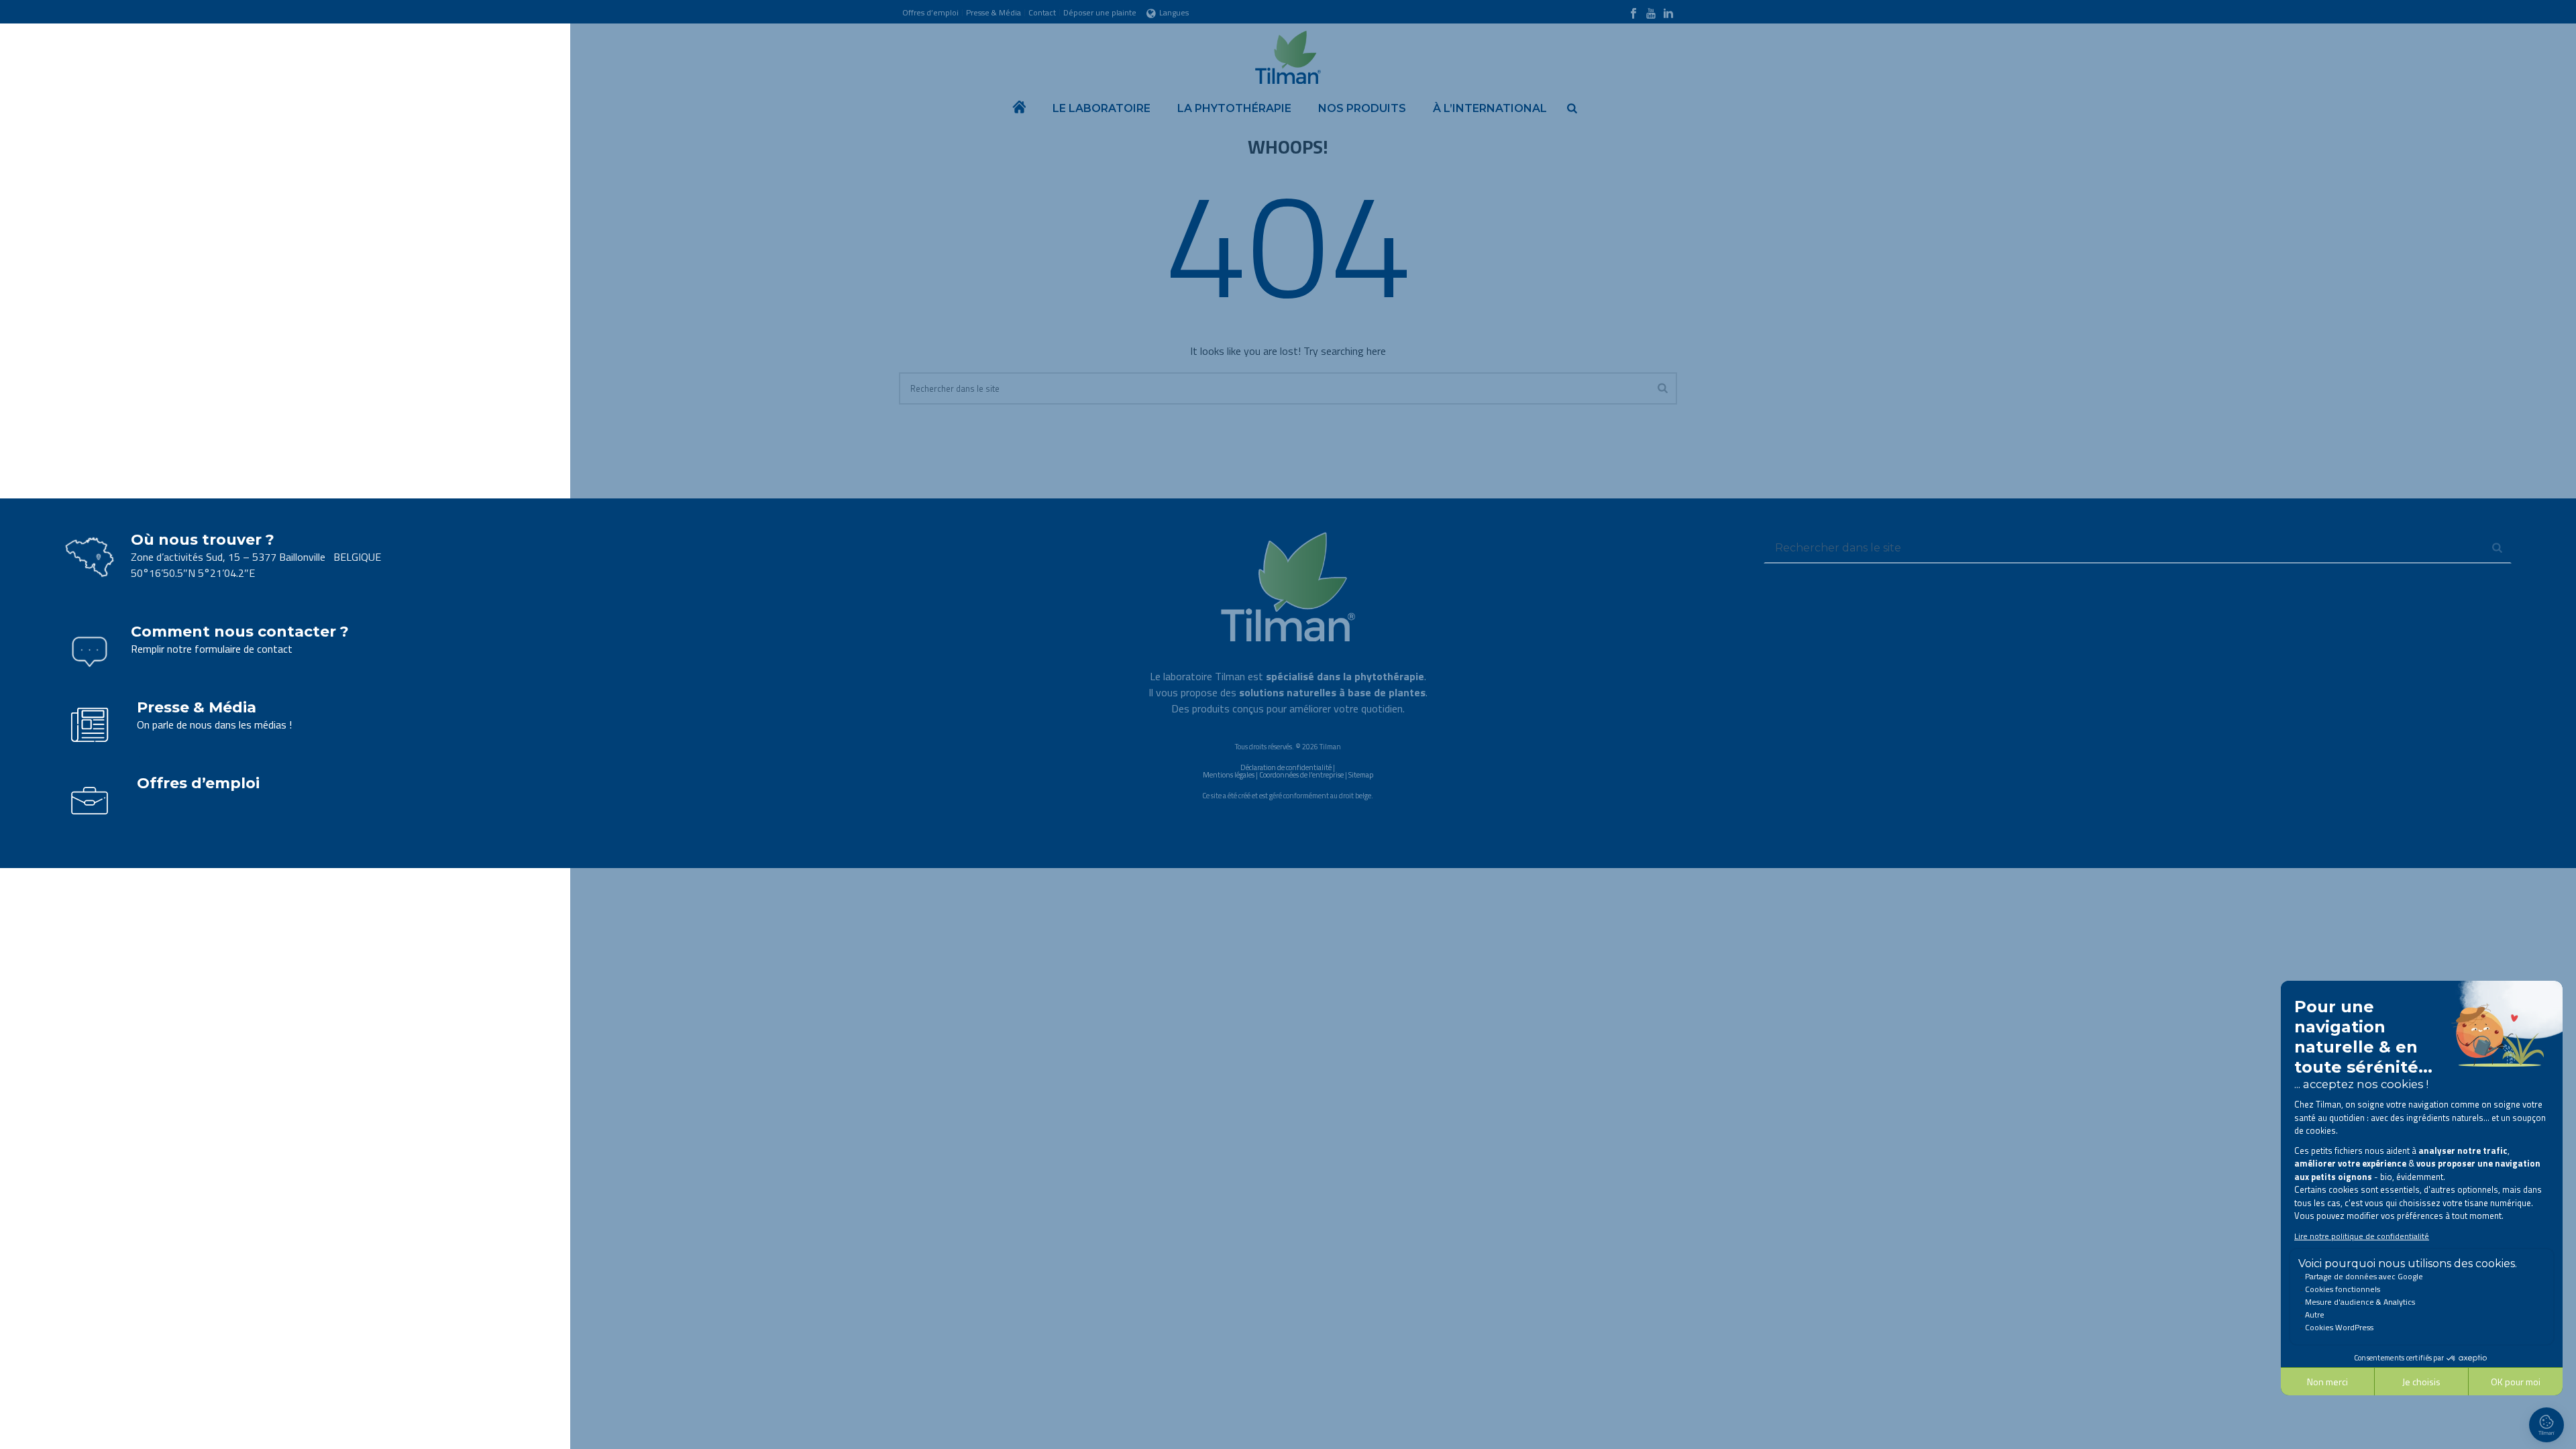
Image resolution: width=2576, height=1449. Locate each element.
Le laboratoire (1102, 108)
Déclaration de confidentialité (1286, 767)
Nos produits (1362, 108)
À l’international (1490, 108)
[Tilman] (1288, 54)
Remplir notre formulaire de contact (212, 649)
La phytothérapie (1234, 108)
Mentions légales (1229, 775)
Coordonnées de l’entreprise (1301, 775)
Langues (1174, 12)
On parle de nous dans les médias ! (214, 724)
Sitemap (1361, 775)
